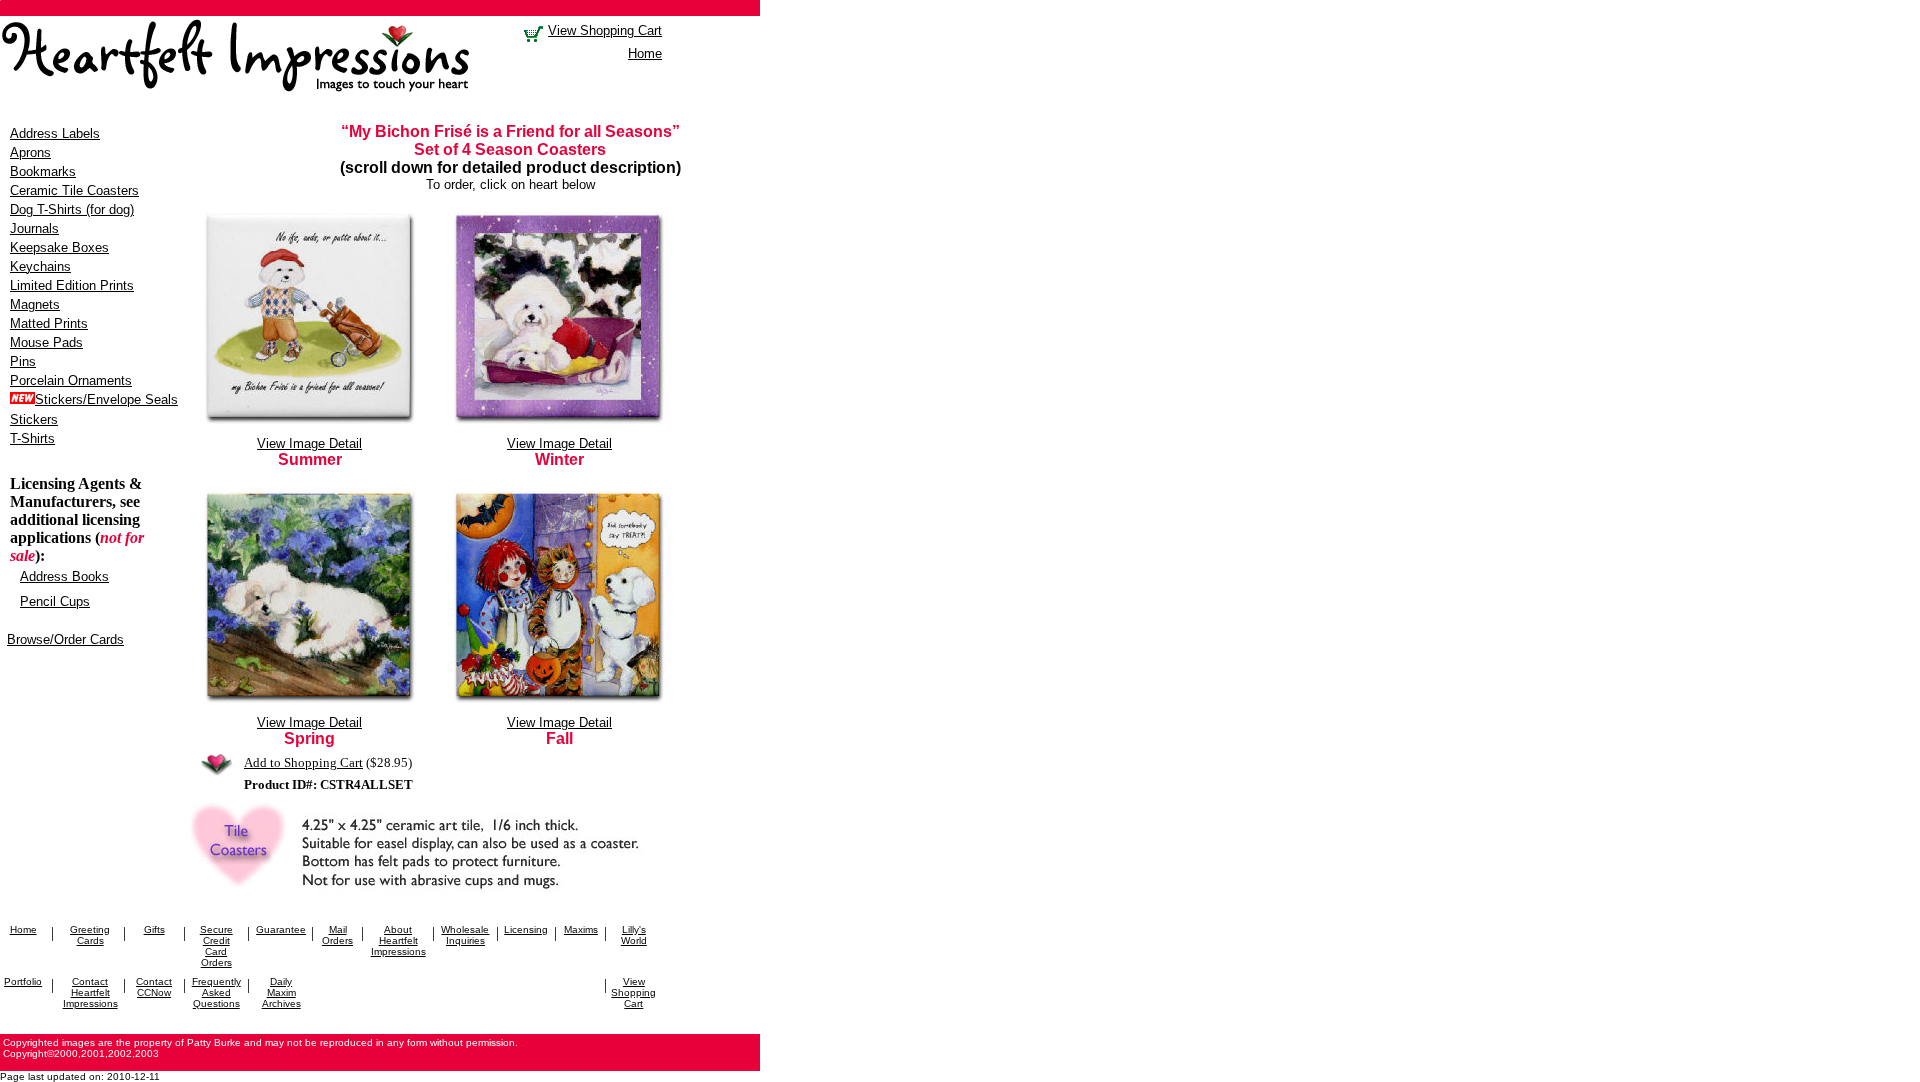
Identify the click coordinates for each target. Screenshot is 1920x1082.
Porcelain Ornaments (71, 380)
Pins (23, 361)
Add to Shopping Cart (303, 762)
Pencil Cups (55, 601)
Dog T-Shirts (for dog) (72, 209)
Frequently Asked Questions (216, 992)
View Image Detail (309, 443)
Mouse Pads (46, 342)
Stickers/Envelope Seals (106, 399)
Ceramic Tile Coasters (74, 190)
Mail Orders (337, 935)
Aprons (30, 152)
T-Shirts (32, 438)
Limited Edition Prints (72, 285)
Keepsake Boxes (59, 247)
